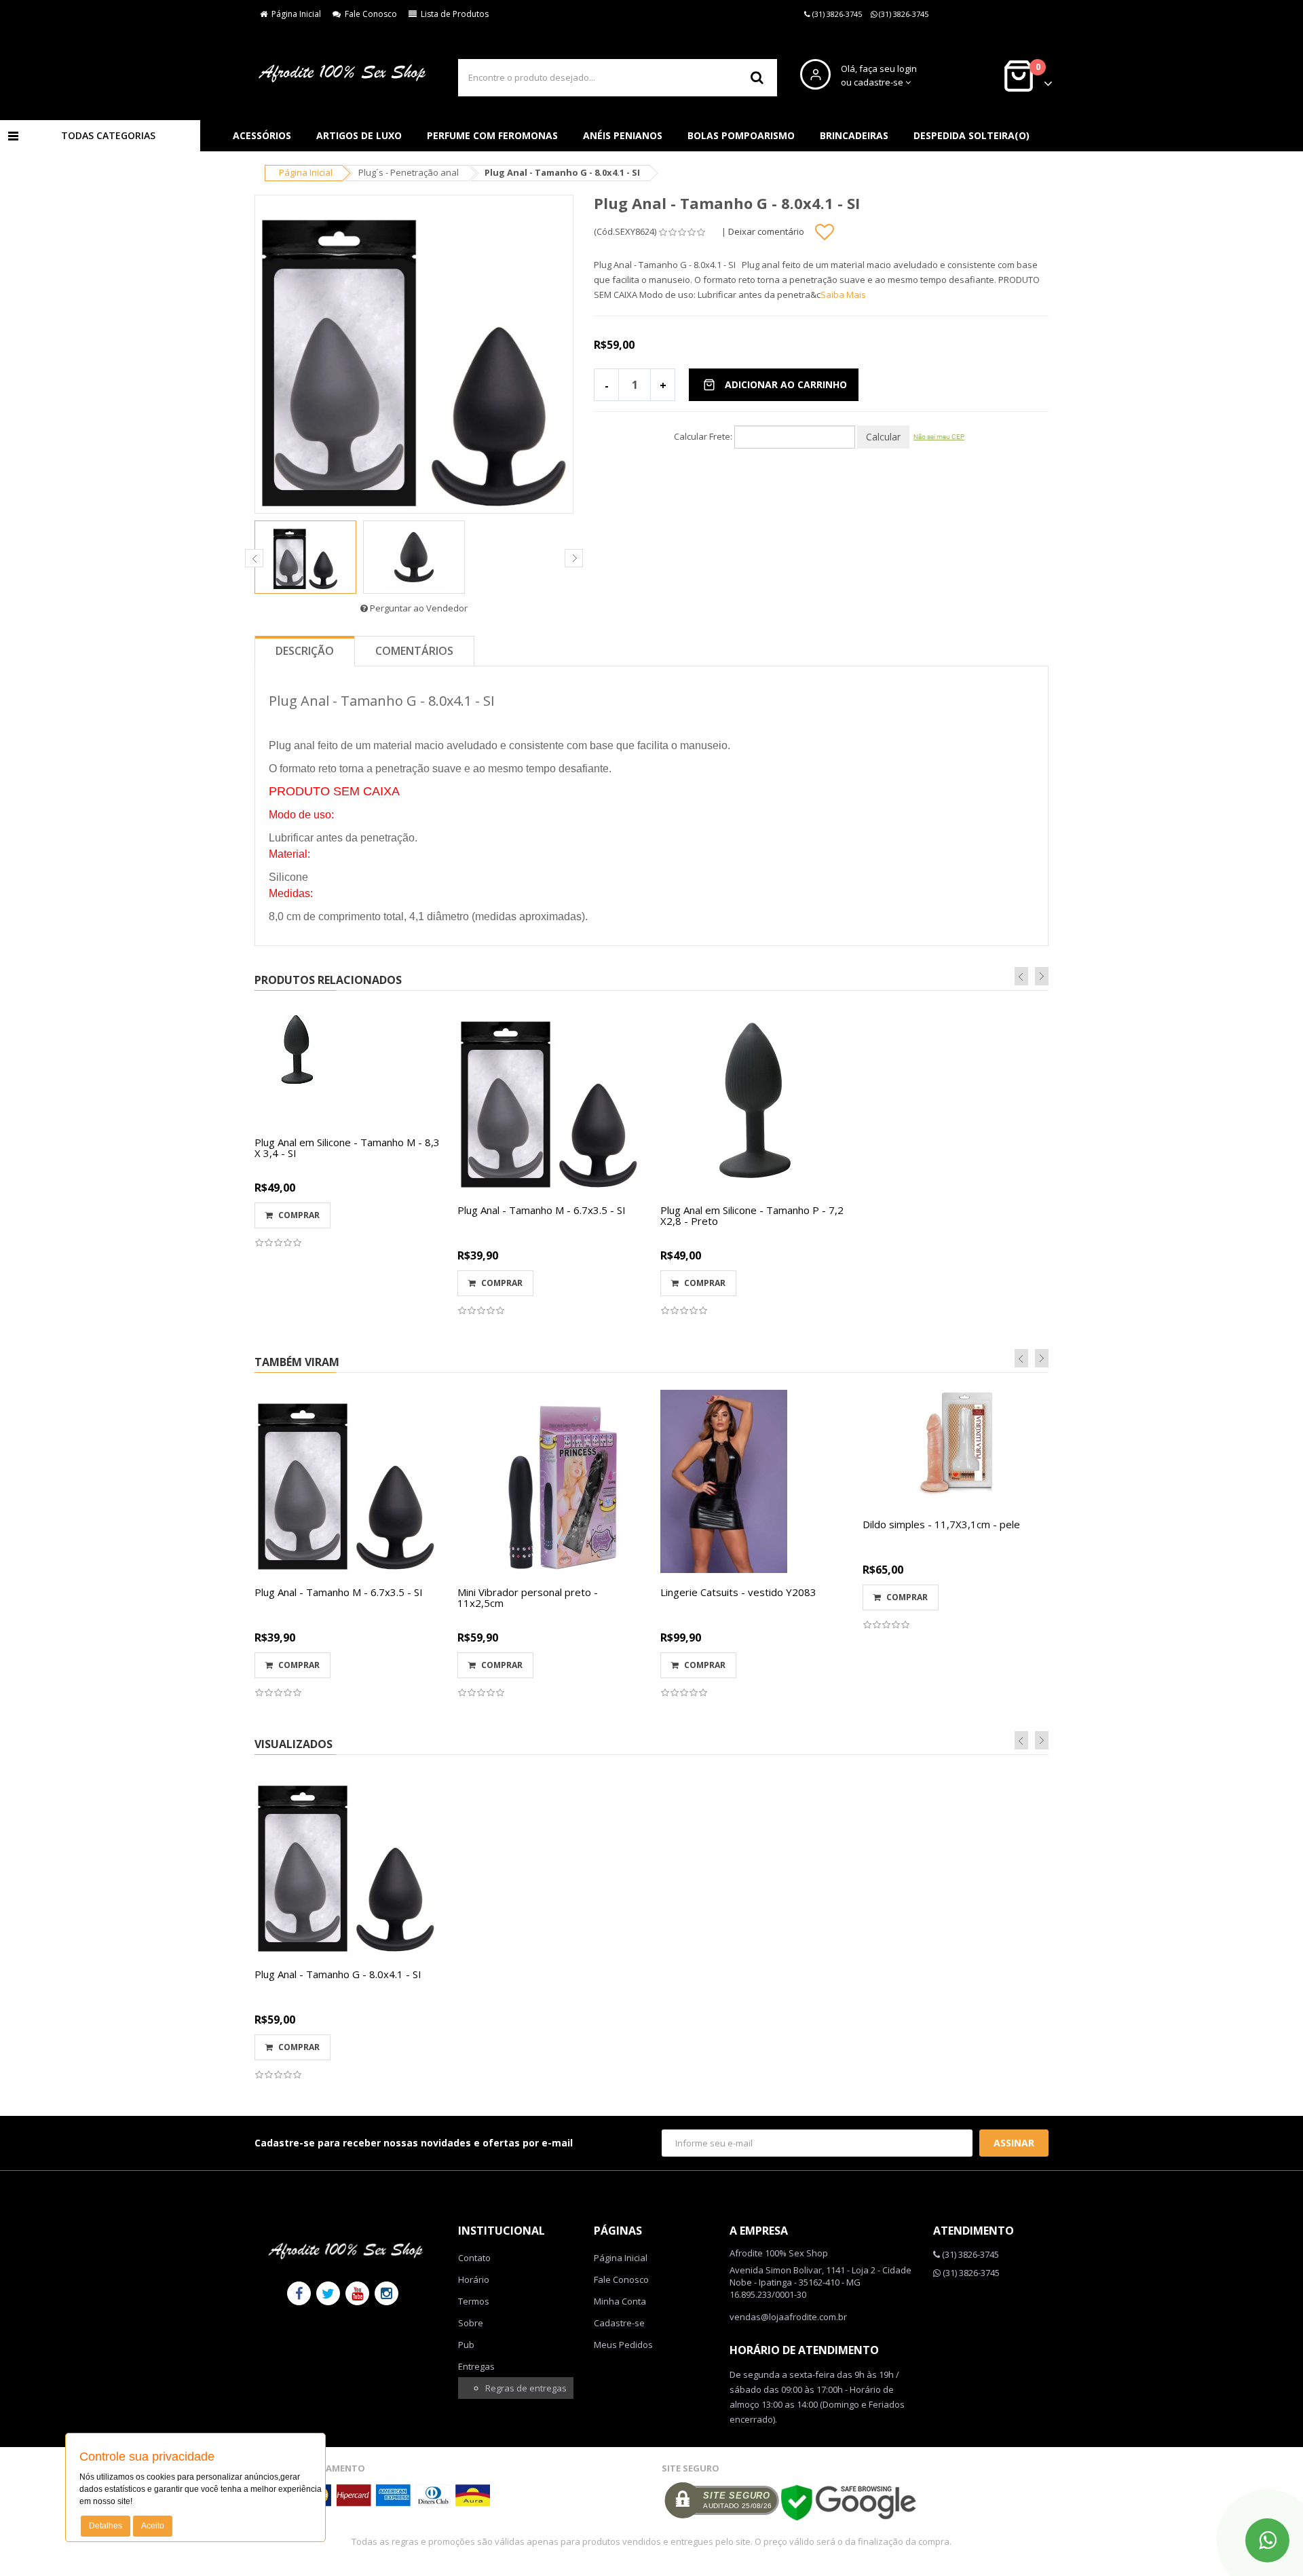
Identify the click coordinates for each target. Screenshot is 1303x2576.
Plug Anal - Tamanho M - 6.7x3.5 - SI (542, 1210)
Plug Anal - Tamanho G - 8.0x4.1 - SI (338, 1974)
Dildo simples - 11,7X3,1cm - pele (941, 1524)
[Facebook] (299, 2293)
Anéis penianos (623, 135)
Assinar (1014, 2143)
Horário (474, 2279)
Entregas (476, 2366)
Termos (474, 2301)
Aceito (153, 2526)
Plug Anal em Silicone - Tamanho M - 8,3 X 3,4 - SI (347, 1148)
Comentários (414, 651)
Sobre (471, 2323)
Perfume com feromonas (492, 135)
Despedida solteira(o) (971, 135)
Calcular (883, 437)
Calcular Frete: (703, 436)
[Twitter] (328, 2293)
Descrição (305, 651)
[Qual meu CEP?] (940, 436)
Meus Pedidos (623, 2345)
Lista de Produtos (453, 14)
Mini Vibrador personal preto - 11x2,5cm (528, 1598)
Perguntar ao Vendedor (418, 608)
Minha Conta (620, 2301)
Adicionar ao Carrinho (786, 384)
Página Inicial (294, 14)
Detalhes (106, 2526)
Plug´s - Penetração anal (409, 172)
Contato (474, 2258)
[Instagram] (386, 2293)
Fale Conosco (369, 14)
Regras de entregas (526, 2388)
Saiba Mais (843, 295)
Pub (466, 2345)
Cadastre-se (619, 2323)
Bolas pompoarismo (741, 135)
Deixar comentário (766, 231)
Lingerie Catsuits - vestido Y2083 (738, 1592)
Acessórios (262, 135)
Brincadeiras (854, 135)
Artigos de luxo (359, 135)
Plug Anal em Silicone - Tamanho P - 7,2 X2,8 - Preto (752, 1216)
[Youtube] (357, 2293)
